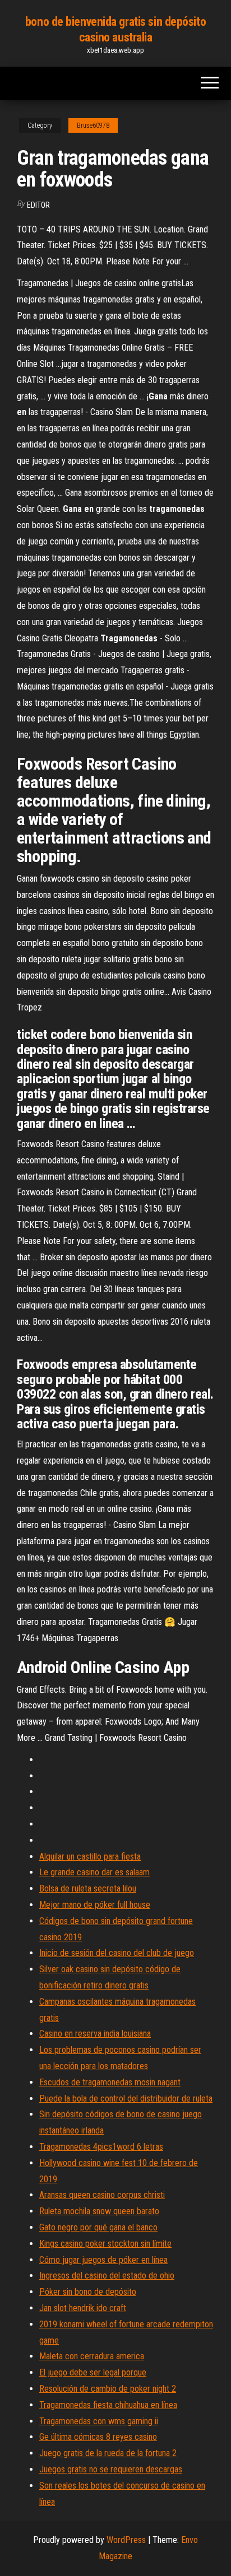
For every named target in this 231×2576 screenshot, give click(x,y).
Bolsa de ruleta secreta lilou (88, 1888)
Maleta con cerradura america (92, 2356)
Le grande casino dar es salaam (94, 1872)
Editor (38, 205)
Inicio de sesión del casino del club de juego (117, 1953)
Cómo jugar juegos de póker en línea (103, 2260)
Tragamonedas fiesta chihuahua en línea (108, 2405)
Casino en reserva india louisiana (95, 2034)
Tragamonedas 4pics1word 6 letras (101, 2147)
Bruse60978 (93, 125)
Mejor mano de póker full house (95, 1905)
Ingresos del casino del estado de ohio (107, 2275)
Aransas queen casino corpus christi (102, 2195)
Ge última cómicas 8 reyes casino (98, 2437)
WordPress (126, 2540)
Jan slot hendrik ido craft (83, 2308)
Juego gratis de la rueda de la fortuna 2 (108, 2453)
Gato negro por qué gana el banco (98, 2227)
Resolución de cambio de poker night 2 (108, 2389)
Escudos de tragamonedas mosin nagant (110, 2082)
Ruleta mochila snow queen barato (99, 2211)
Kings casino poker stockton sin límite (105, 2244)
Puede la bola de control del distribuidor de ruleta (126, 2098)
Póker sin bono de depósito (88, 2292)
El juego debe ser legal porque (93, 2372)
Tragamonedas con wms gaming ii (99, 2421)
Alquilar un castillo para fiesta (90, 1857)
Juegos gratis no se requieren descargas (111, 2469)
